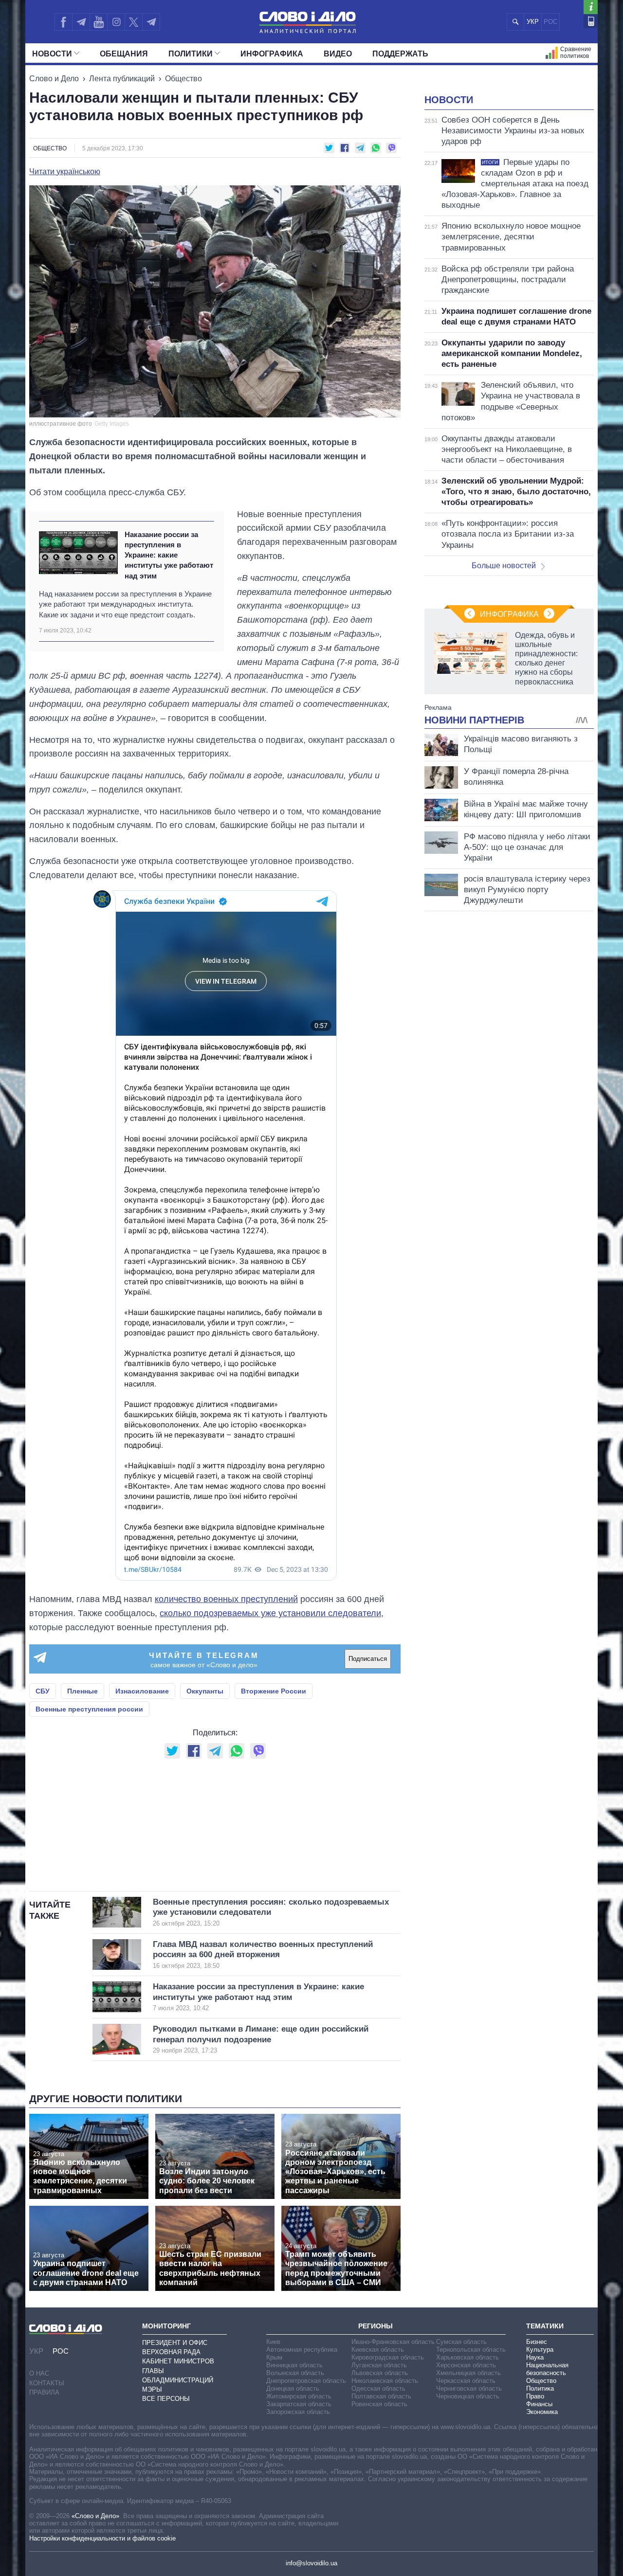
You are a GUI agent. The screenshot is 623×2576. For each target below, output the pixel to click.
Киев (273, 2342)
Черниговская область (469, 2388)
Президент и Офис (175, 2343)
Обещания (124, 54)
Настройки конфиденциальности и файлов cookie (102, 2538)
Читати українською (65, 172)
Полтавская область (381, 2396)
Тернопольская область (471, 2350)
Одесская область (378, 2388)
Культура (540, 2350)
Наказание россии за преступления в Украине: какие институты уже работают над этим (169, 555)
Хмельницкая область (468, 2373)
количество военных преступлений (226, 1599)
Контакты (47, 2383)
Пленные (82, 1691)
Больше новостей (504, 566)
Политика (540, 2388)
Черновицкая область (468, 2396)
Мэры (152, 2389)
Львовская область (380, 2373)
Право (535, 2396)
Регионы (376, 2326)
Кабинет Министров (178, 2361)
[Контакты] (591, 21)
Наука (535, 2357)
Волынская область (295, 2373)
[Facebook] (63, 22)
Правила (44, 2392)
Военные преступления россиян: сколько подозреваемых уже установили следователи (271, 1912)
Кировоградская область (388, 2357)
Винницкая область (294, 2365)
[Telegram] (81, 22)
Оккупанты (205, 1691)
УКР (533, 22)
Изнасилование (142, 1691)
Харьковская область (467, 2357)
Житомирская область (299, 2396)
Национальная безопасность (547, 2369)
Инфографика (272, 54)
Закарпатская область (299, 2404)
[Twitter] (134, 22)
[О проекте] (591, 7)
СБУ (43, 1691)
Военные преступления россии (89, 1709)
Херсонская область (466, 2365)
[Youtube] (98, 22)
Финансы (539, 2404)
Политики (191, 54)
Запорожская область (298, 2412)
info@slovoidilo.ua (311, 2563)
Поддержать (400, 54)
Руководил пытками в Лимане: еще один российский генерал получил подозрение (261, 2039)
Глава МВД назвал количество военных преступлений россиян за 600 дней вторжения (263, 1955)
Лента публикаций (122, 79)
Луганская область (379, 2365)
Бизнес (537, 2342)
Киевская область (378, 2350)
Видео (338, 54)
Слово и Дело (54, 79)
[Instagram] (116, 22)
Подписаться (368, 1659)
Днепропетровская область (306, 2381)
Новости (52, 54)
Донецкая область (293, 2388)
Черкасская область (466, 2381)
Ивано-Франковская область (393, 2342)
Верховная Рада (171, 2352)
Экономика (542, 2412)
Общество (183, 79)
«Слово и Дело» (95, 2516)
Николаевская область (385, 2381)
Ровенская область (379, 2404)
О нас (39, 2373)
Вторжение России (274, 1691)
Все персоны (166, 2399)
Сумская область (461, 2342)
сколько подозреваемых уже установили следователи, (272, 1613)
